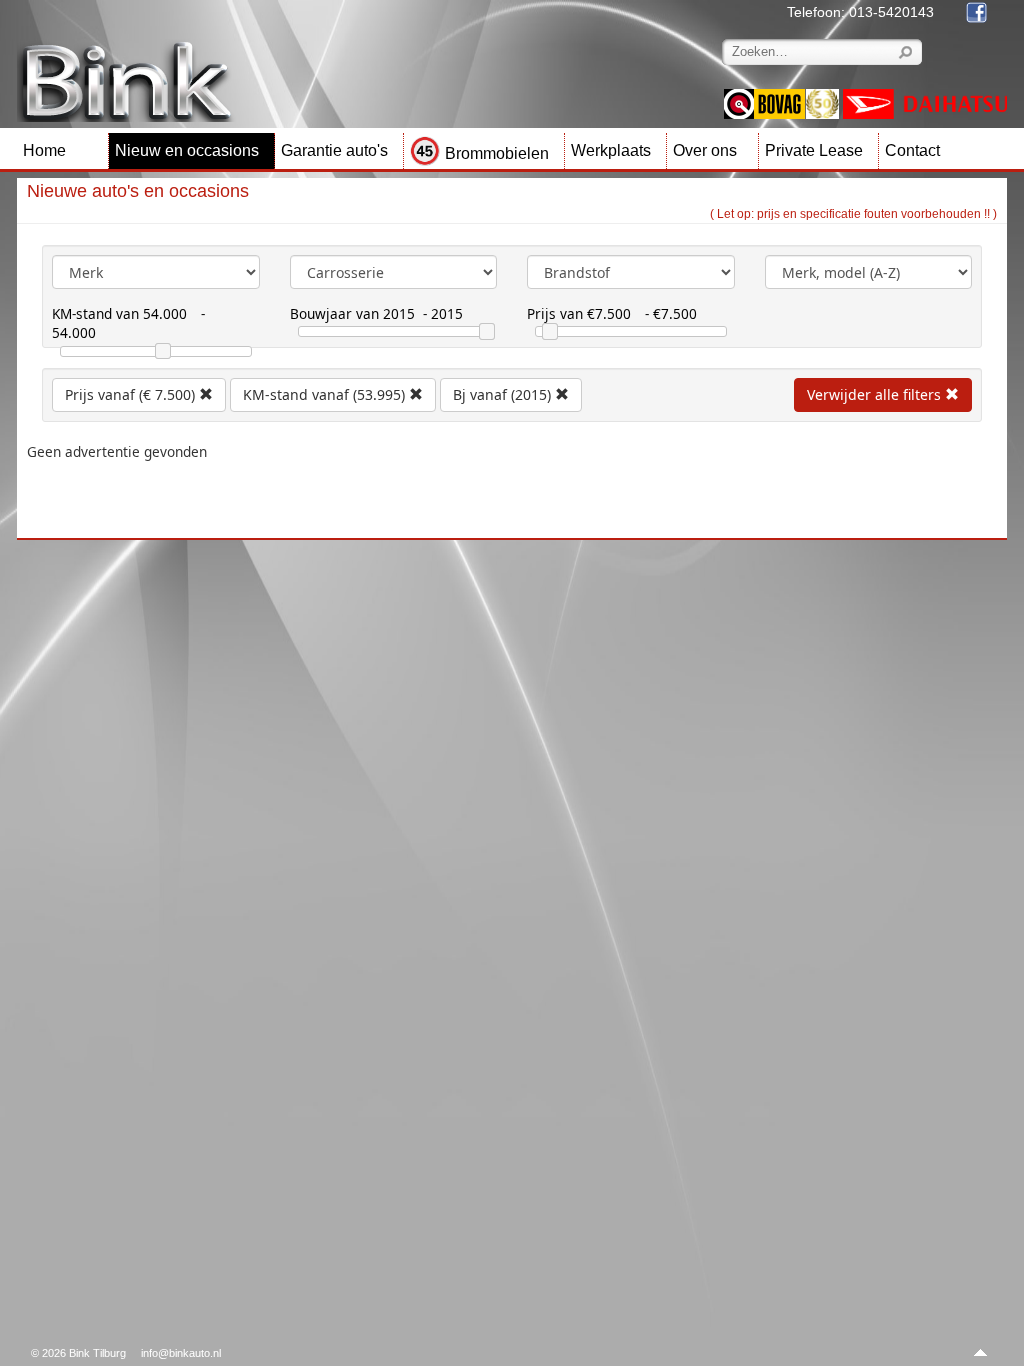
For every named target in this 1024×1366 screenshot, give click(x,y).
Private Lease (814, 150)
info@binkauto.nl (181, 1353)
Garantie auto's (334, 150)
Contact (912, 150)
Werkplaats (611, 150)
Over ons (705, 150)
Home (44, 150)
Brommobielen (497, 153)
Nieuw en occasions (187, 150)
